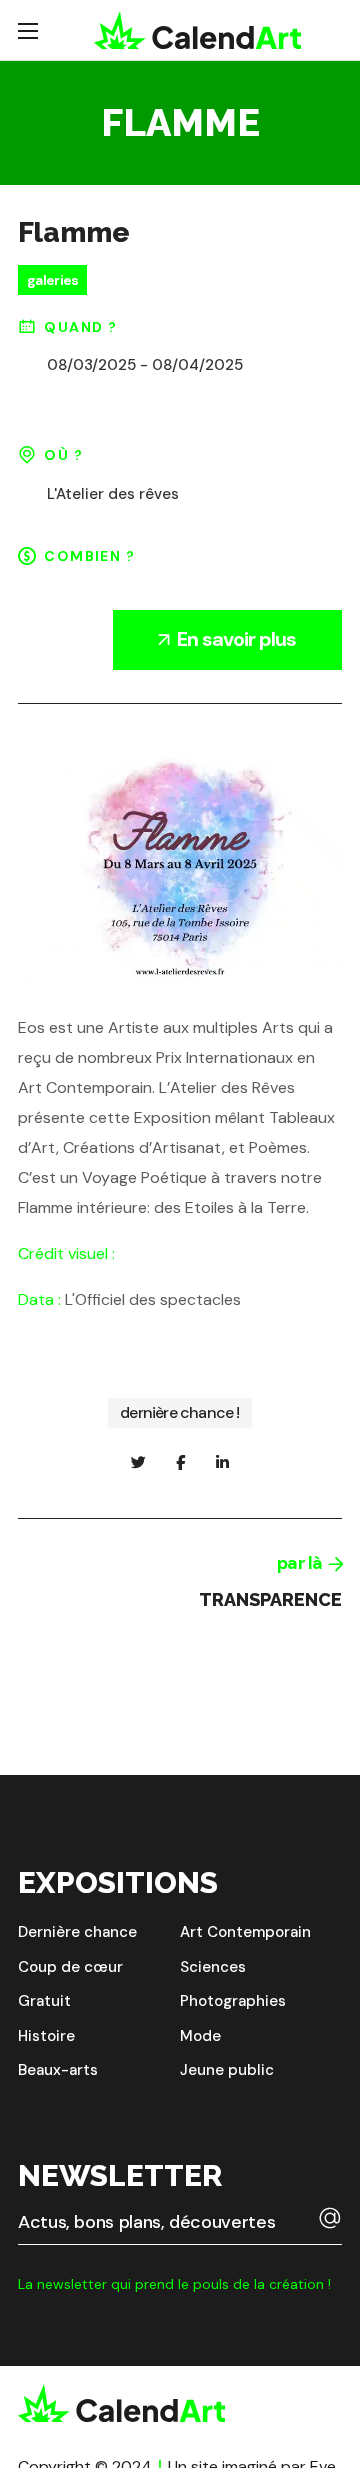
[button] (77, 1932)
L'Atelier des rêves (113, 494)
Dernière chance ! (179, 1412)
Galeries (52, 280)
